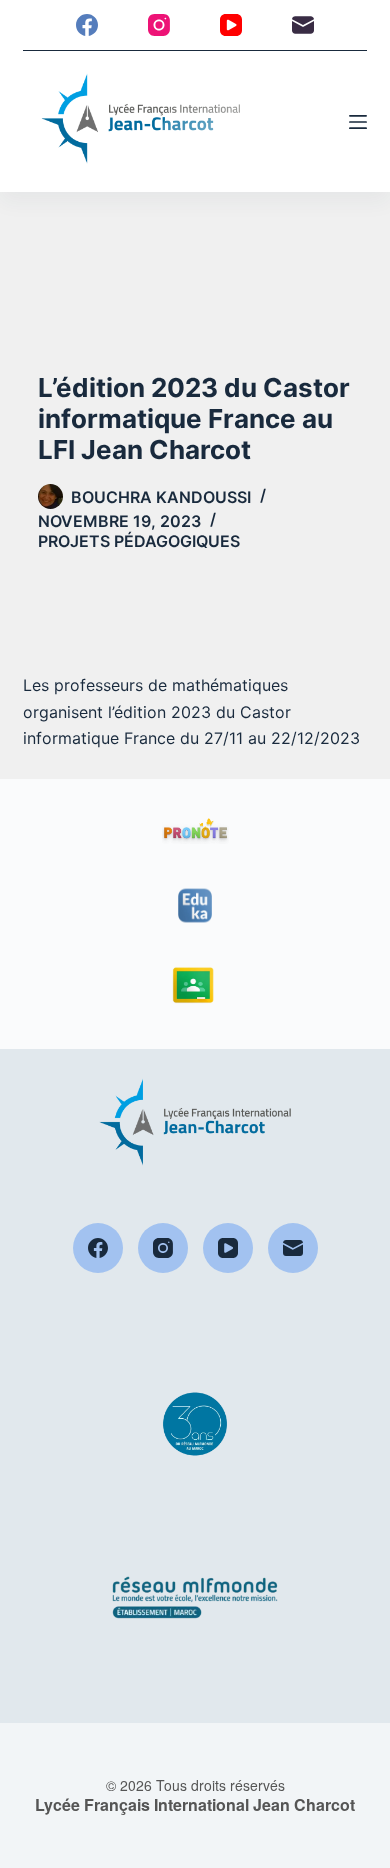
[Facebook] (87, 25)
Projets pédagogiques (139, 541)
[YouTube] (231, 25)
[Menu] (358, 122)
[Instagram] (159, 25)
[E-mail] (303, 25)
